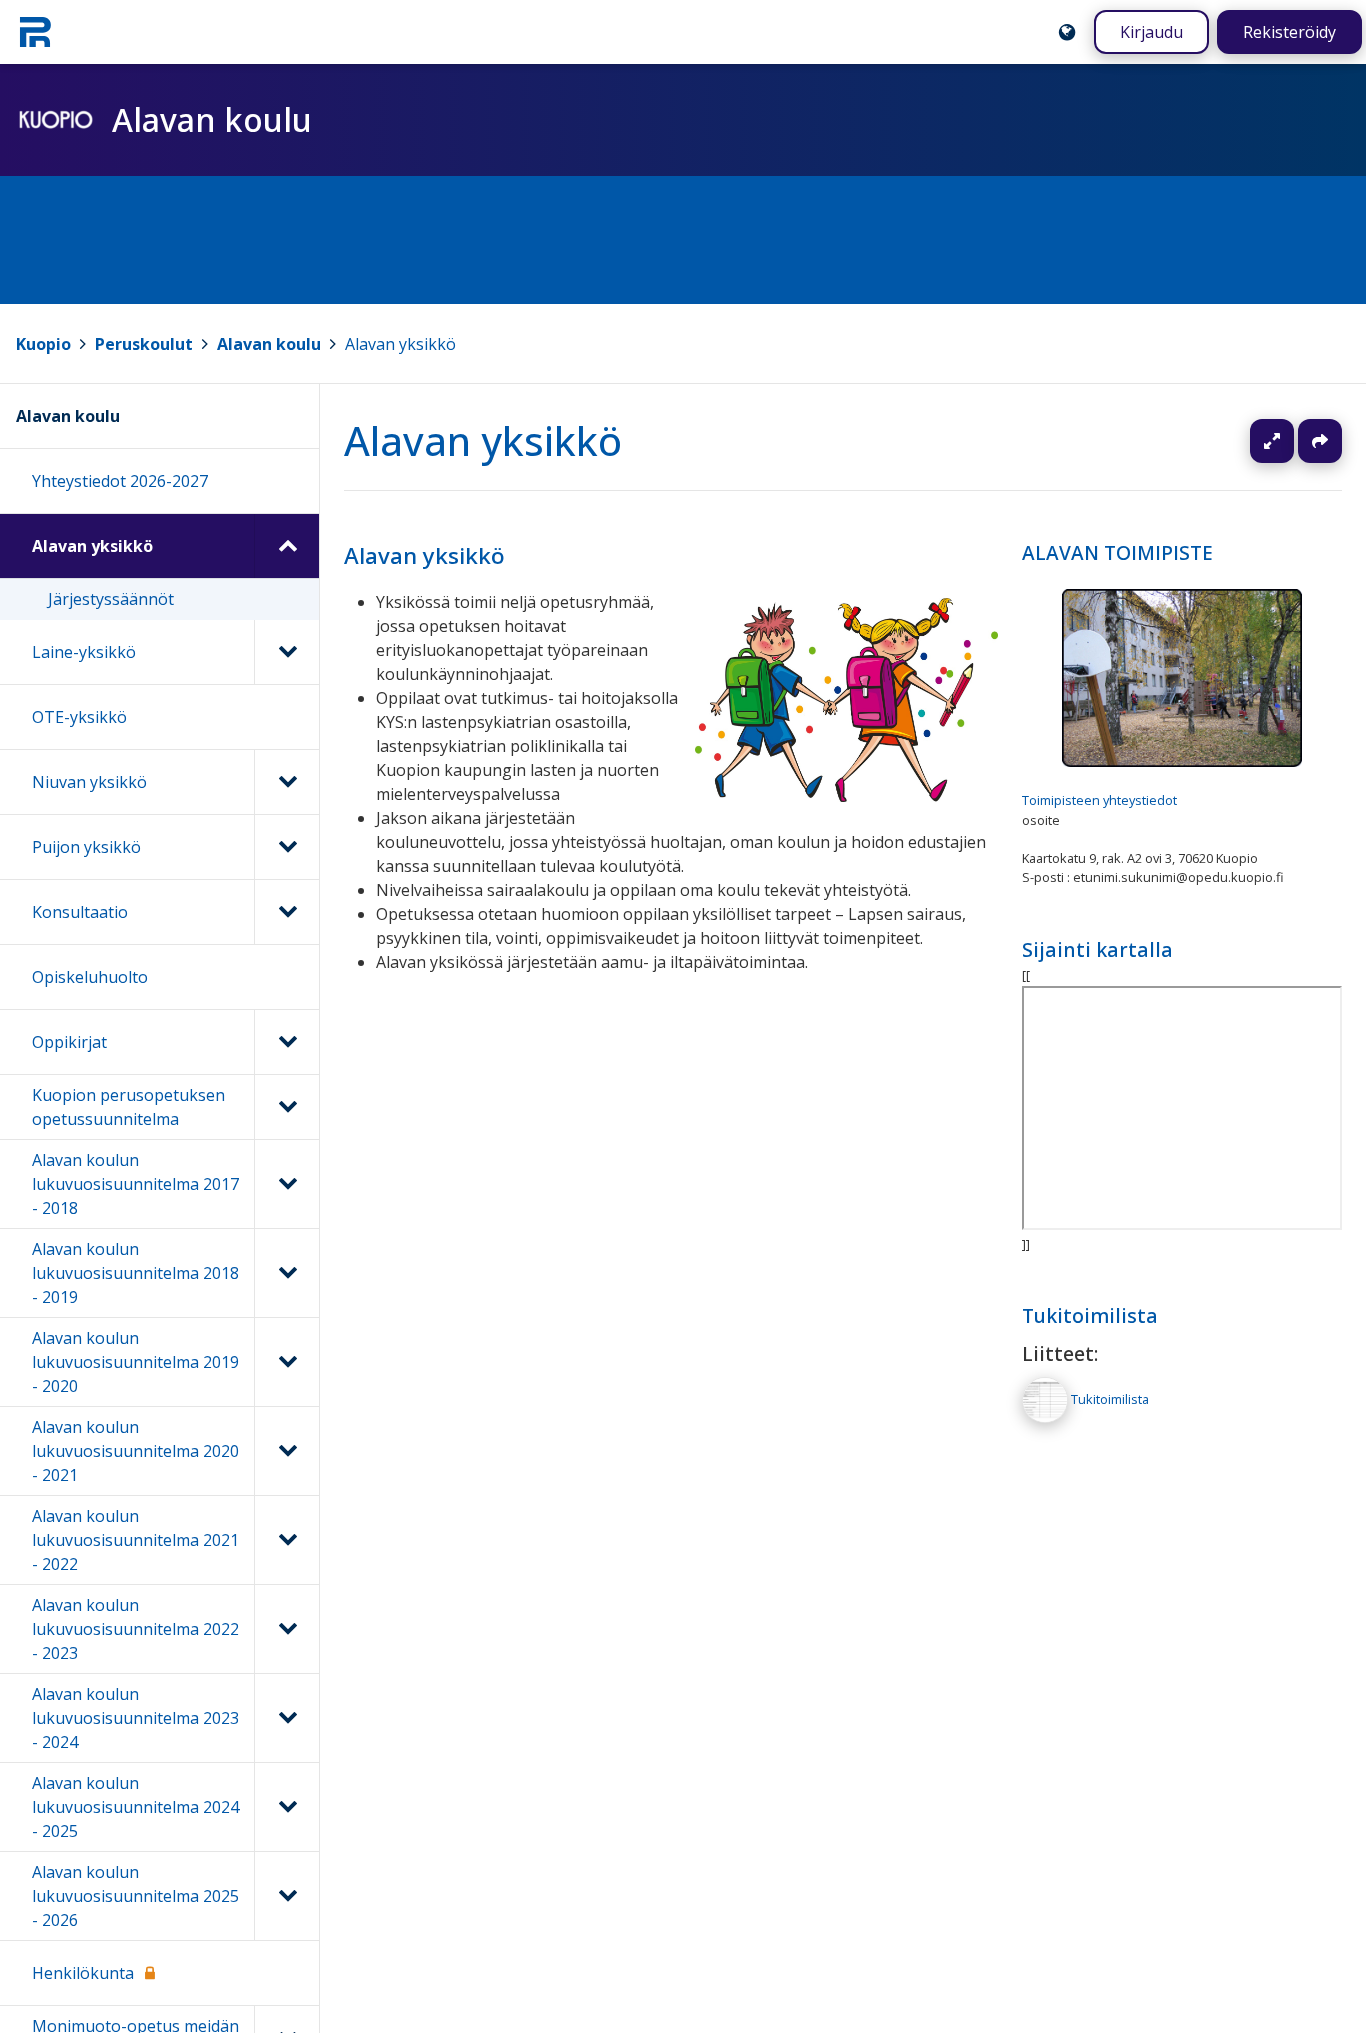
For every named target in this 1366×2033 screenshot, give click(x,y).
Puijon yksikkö (86, 847)
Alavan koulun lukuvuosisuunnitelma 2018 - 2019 (135, 1273)
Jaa (1320, 441)
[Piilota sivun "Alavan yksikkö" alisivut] (286, 546)
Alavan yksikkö (400, 344)
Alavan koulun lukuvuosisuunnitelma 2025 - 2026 (135, 1896)
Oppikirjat (69, 1042)
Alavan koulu (269, 344)
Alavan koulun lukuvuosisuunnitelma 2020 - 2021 (135, 1451)
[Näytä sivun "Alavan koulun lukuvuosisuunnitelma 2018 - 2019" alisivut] (286, 1273)
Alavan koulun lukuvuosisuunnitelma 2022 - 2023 (135, 1629)
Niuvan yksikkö (89, 782)
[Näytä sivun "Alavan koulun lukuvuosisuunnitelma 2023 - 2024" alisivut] (286, 1718)
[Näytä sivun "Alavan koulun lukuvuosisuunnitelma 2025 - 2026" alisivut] (286, 1896)
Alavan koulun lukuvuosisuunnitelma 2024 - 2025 (135, 1807)
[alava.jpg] (1182, 762)
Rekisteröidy (1289, 32)
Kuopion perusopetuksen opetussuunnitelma (128, 1107)
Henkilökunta (83, 1973)
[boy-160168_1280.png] (846, 796)
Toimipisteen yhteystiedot (1099, 801)
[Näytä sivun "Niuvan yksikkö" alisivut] (286, 782)
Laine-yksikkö (84, 652)
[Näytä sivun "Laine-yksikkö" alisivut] (286, 652)
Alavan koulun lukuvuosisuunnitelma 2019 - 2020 (135, 1362)
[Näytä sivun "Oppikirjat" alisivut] (286, 1042)
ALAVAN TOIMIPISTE (1117, 552)
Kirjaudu (1151, 32)
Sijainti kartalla (1097, 949)
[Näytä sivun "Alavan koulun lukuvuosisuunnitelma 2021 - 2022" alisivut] (286, 1540)
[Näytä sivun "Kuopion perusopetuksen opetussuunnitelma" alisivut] (286, 1107)
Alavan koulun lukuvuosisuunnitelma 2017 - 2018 (135, 1184)
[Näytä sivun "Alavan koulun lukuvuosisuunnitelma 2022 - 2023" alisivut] (286, 1629)
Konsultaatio (80, 912)
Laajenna (1291, 441)
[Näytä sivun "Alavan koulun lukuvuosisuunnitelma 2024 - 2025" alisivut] (286, 1807)
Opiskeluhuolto (90, 977)
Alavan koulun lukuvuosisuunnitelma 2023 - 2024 (135, 1718)
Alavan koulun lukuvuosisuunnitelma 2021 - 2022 (135, 1540)
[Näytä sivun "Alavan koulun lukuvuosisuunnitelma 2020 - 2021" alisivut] (286, 1451)
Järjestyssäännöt (111, 599)
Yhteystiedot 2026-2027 (120, 481)
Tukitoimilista (1090, 1315)
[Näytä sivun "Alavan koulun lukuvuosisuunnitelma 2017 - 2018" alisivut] (286, 1184)
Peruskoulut (144, 344)
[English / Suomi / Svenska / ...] (1067, 32)
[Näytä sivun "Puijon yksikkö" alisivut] (286, 847)
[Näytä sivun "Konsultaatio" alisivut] (286, 912)
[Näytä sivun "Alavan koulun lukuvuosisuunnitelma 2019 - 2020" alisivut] (286, 1362)
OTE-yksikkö (79, 717)
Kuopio (43, 344)
